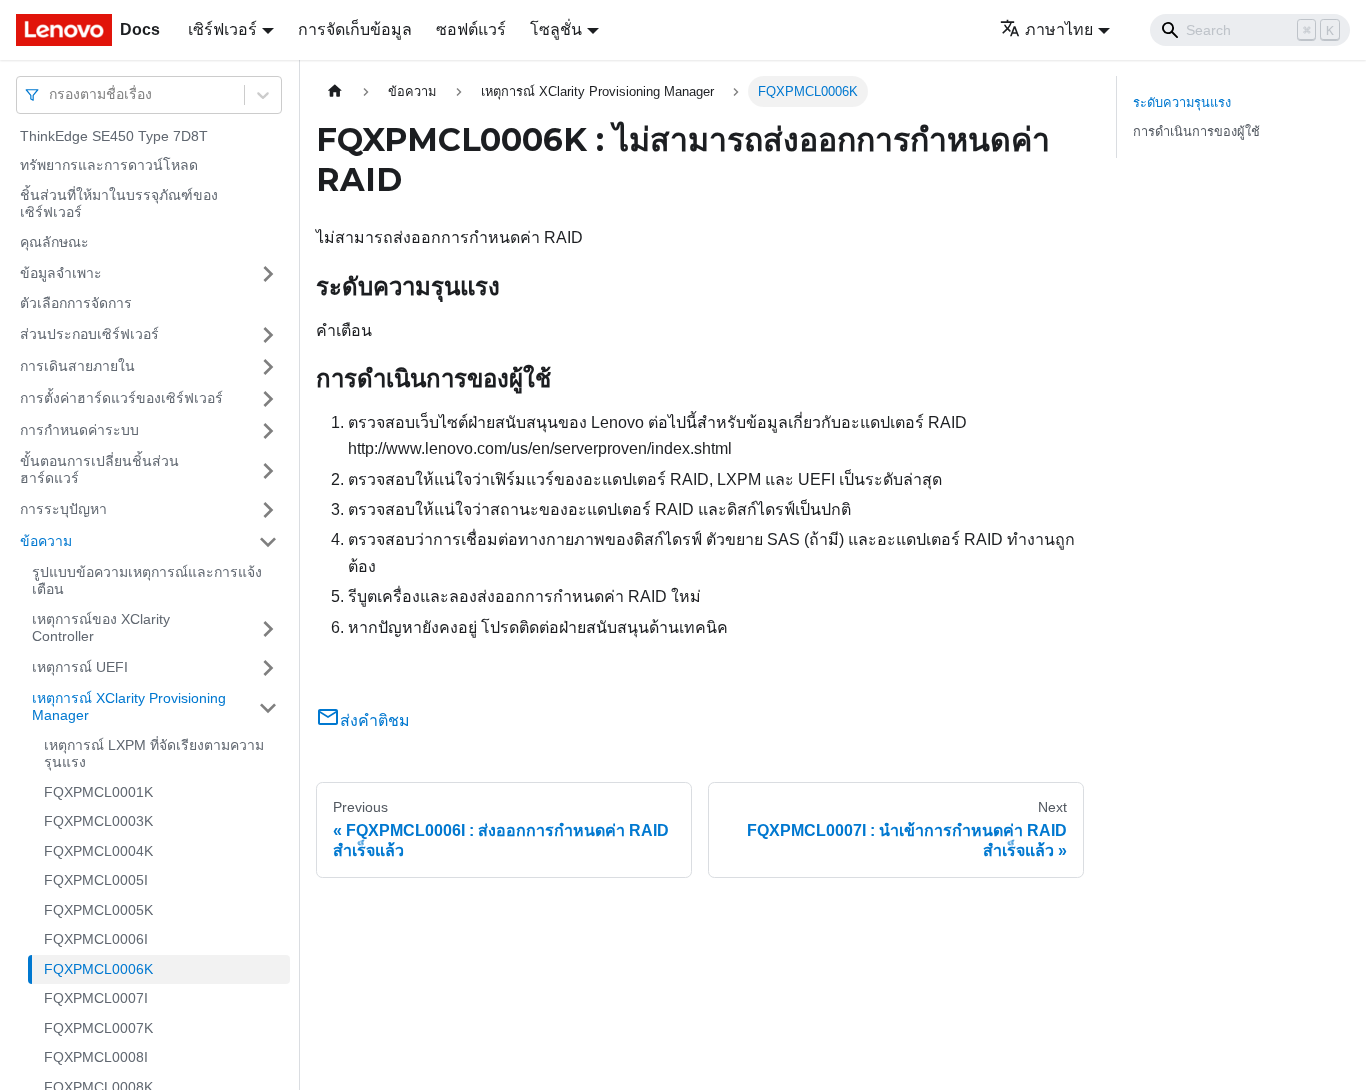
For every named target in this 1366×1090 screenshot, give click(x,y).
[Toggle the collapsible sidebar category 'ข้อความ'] (268, 542)
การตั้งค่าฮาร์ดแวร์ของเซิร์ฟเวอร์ (121, 398)
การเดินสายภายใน (77, 366)
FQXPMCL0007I (96, 999)
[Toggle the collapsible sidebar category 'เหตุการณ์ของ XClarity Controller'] (268, 628)
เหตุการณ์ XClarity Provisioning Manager (129, 707)
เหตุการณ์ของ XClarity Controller (101, 628)
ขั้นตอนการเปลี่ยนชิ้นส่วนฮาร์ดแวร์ (99, 470)
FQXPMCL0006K (98, 969)
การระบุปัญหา (63, 509)
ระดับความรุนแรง (1182, 102)
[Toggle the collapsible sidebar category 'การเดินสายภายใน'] (268, 367)
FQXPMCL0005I (96, 881)
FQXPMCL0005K (98, 910)
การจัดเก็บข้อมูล (355, 29)
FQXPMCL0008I (96, 1058)
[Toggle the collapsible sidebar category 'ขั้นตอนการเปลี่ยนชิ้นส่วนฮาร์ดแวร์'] (268, 470)
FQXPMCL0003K (98, 822)
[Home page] (335, 91)
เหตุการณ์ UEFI (80, 667)
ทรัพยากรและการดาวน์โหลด (109, 166)
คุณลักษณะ (54, 242)
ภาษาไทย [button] (1059, 29)
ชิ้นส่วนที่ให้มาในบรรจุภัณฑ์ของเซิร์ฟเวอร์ (119, 204)
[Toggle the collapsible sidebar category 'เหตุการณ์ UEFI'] (268, 668)
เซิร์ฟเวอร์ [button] (222, 29)
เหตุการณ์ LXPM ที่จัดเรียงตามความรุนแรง (154, 754)
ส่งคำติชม (375, 720)
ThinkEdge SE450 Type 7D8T (114, 136)
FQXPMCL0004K (98, 851)
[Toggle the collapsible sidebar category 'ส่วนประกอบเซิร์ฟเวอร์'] (268, 335)
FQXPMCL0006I (96, 940)
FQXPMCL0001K (98, 792)
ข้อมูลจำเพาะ (61, 273)
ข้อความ (46, 541)
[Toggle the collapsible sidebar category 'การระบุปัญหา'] (268, 510)
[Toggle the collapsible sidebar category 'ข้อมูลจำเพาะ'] (268, 274)
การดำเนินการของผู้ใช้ (1196, 131)
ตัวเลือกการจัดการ (76, 304)
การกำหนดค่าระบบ (79, 430)
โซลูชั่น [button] (556, 29)
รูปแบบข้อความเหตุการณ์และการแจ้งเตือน (147, 581)
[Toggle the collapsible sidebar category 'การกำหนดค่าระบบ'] (268, 431)
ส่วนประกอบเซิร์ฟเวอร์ (89, 334)
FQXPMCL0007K (98, 1028)
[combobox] (51, 94)
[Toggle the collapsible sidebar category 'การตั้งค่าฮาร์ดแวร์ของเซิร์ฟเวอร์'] (268, 399)
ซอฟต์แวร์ (471, 29)
